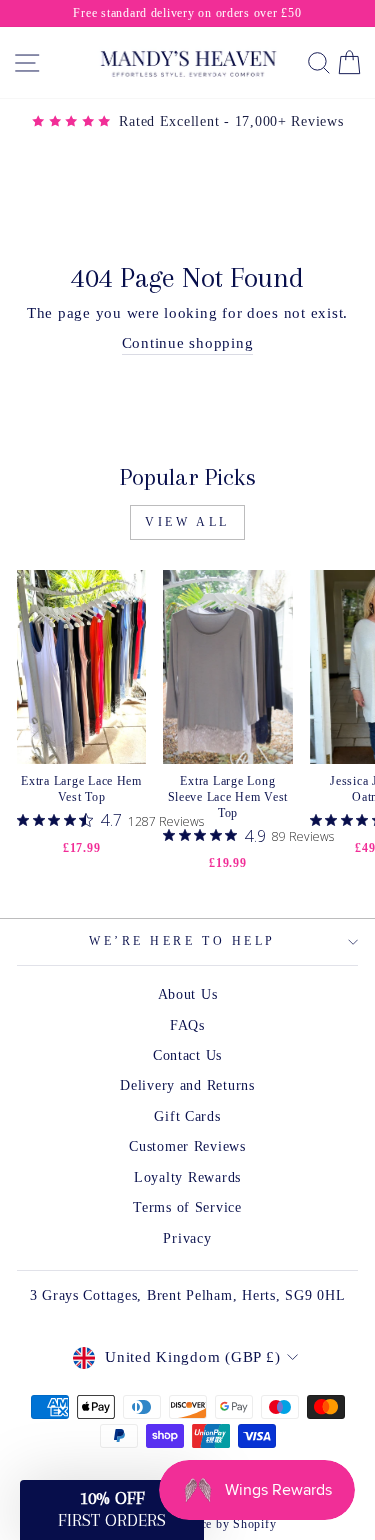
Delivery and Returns (187, 1085)
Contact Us (187, 1055)
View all (187, 522)
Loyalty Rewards (187, 1177)
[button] (112, 1510)
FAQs (187, 1025)
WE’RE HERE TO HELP (182, 941)
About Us (188, 994)
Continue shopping (188, 343)
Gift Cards (187, 1116)
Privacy (187, 1238)
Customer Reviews (187, 1146)
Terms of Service (187, 1207)
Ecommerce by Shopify (214, 1524)
